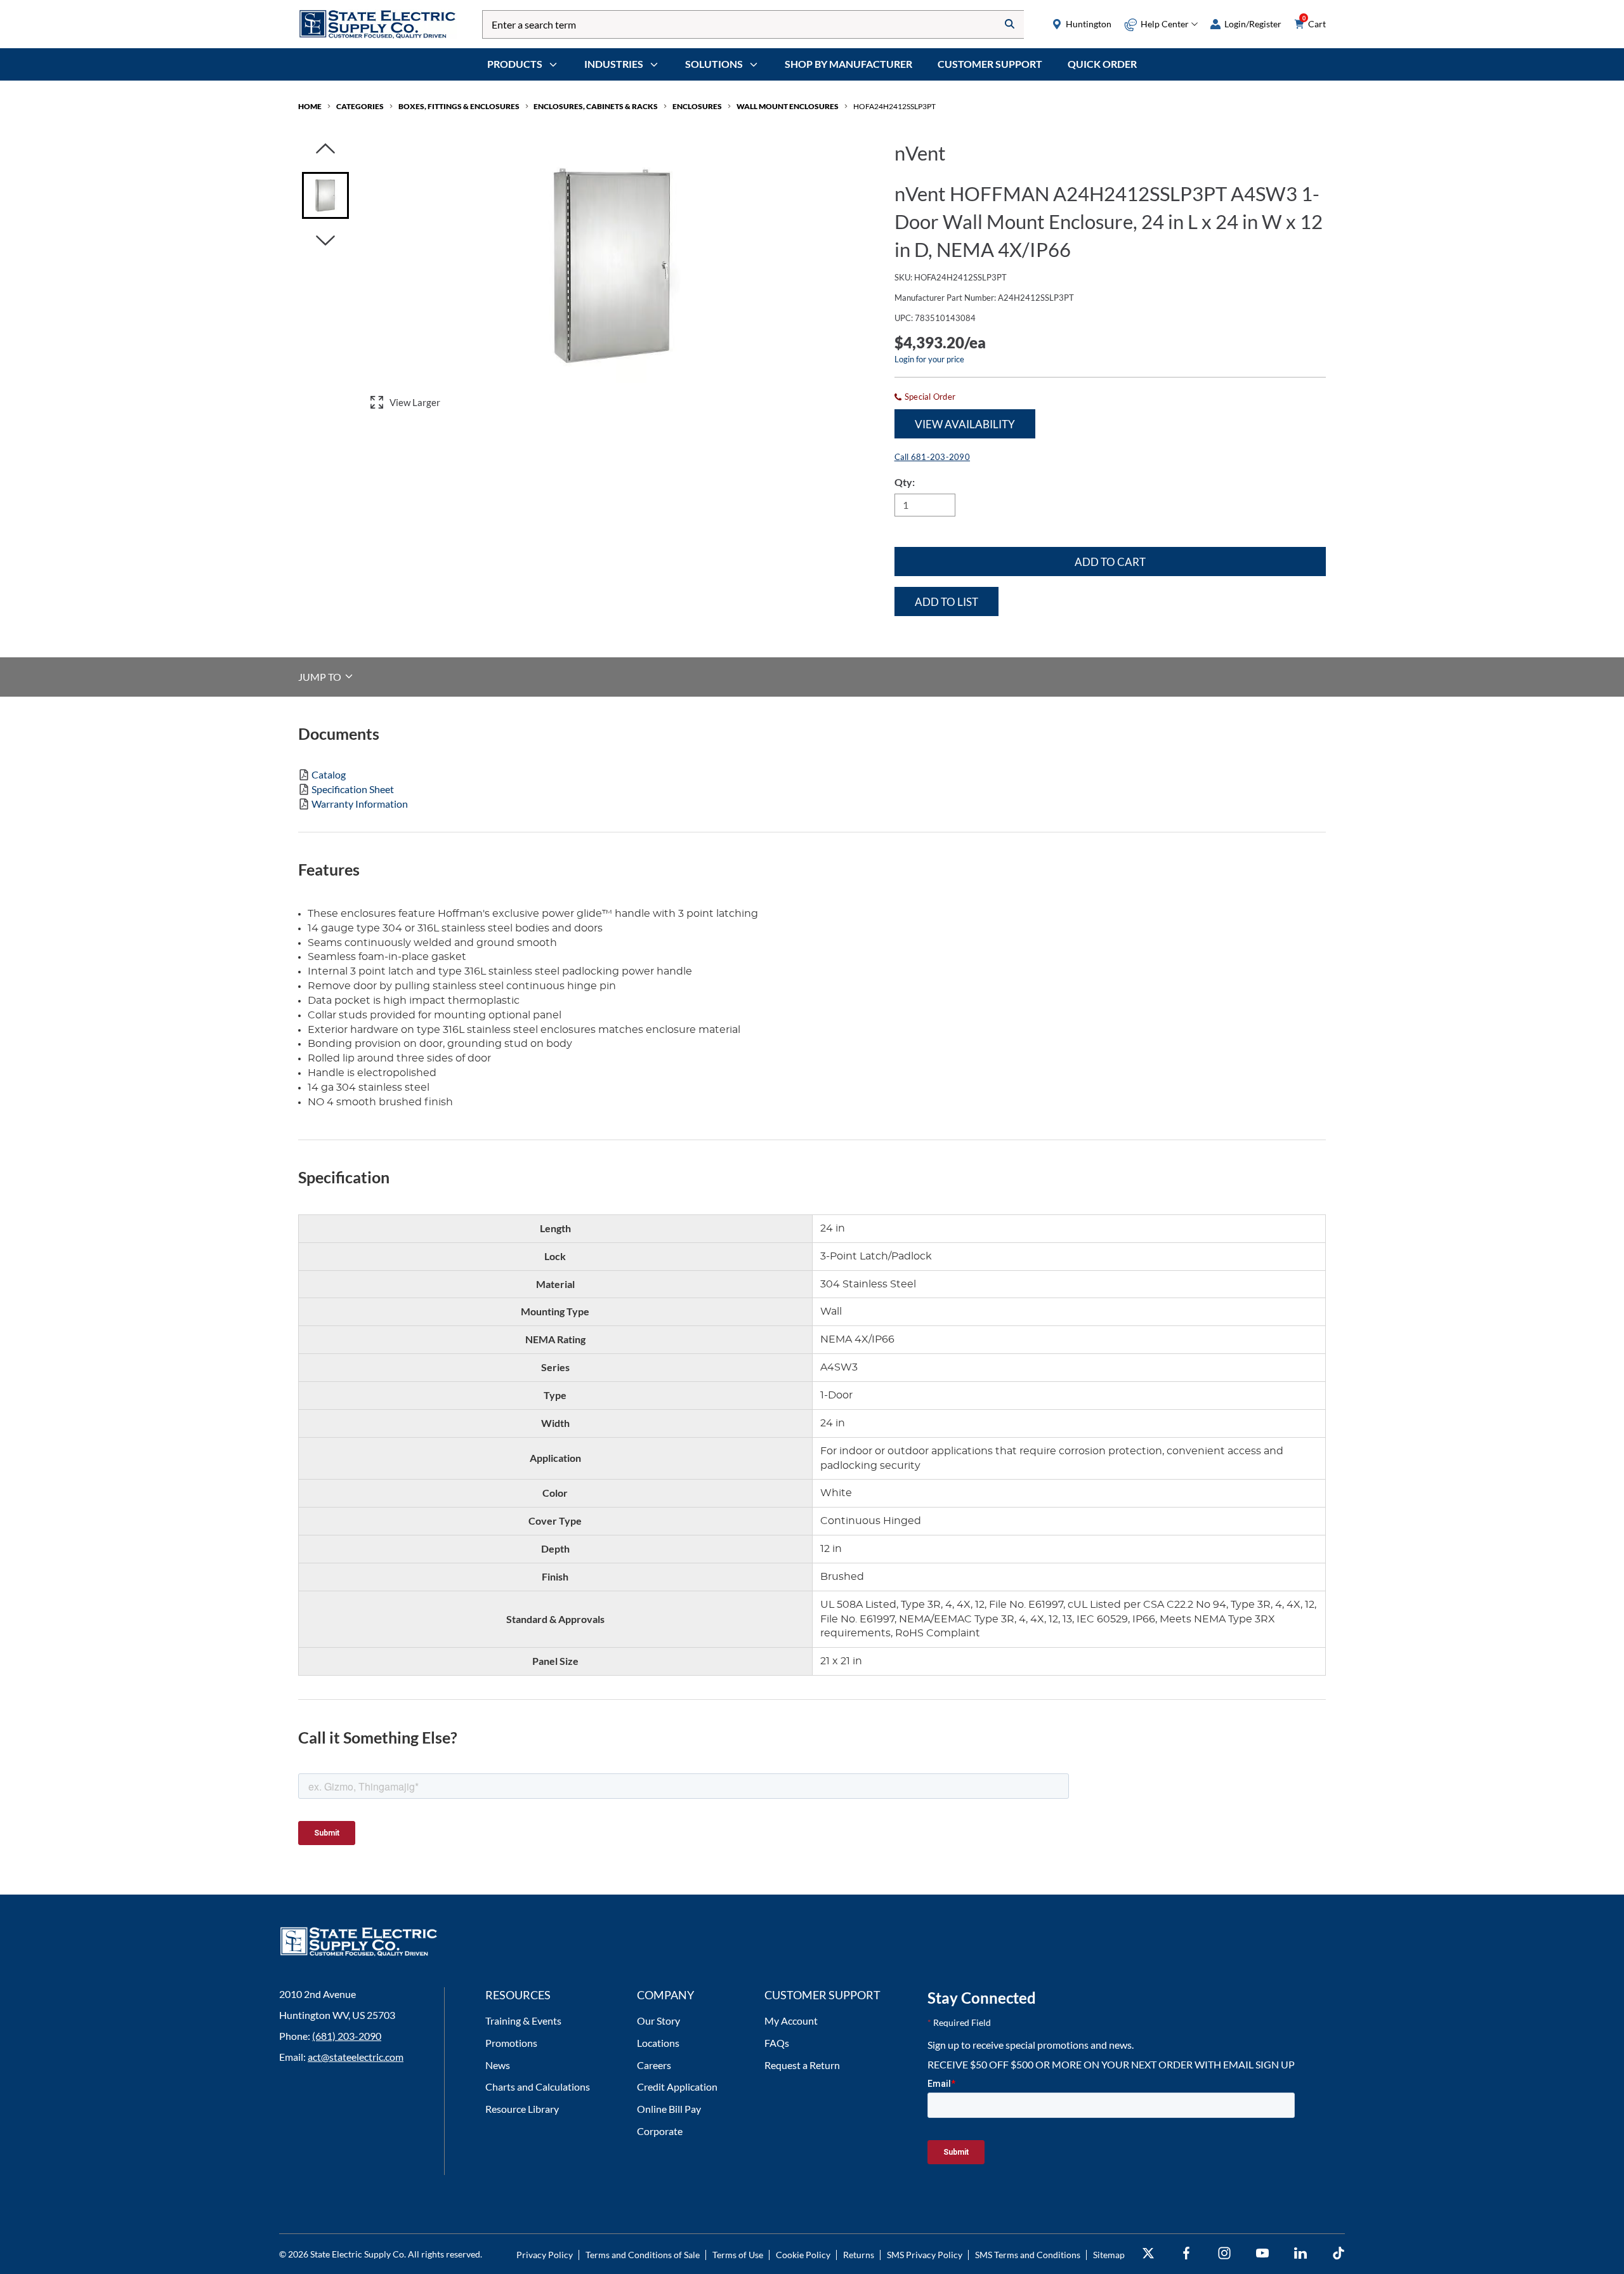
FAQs (777, 2043)
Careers (654, 2065)
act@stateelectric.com (356, 2057)
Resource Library (522, 2109)
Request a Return (802, 2065)
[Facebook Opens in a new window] (1186, 2253)
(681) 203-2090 (347, 2036)
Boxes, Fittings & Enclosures (459, 106)
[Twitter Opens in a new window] (1148, 2253)
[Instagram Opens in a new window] (1224, 2253)
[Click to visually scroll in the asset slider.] (325, 149)
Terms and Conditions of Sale (643, 2255)
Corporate (660, 2131)
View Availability (965, 424)
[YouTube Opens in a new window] (1262, 2253)
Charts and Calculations (538, 2087)
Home (310, 106)
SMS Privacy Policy (925, 2255)
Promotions (511, 2043)
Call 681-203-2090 (932, 457)
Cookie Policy (803, 2255)
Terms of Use (738, 2255)
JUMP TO (321, 676)
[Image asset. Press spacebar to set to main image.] (325, 195)
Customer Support (990, 64)
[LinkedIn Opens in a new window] (1300, 2253)
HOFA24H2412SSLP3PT (894, 106)
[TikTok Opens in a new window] (1339, 2253)
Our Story (658, 2021)
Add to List (946, 602)
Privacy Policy (545, 2255)
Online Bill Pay (669, 2109)
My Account (791, 2021)
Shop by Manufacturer (848, 64)
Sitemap (1109, 2255)
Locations (658, 2043)
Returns (859, 2255)
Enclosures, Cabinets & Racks (596, 106)
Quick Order (1102, 64)
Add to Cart (1110, 562)
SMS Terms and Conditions (1028, 2255)
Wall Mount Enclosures (788, 106)
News (498, 2065)
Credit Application (677, 2087)
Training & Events (523, 2021)
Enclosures (697, 106)
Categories (360, 106)
